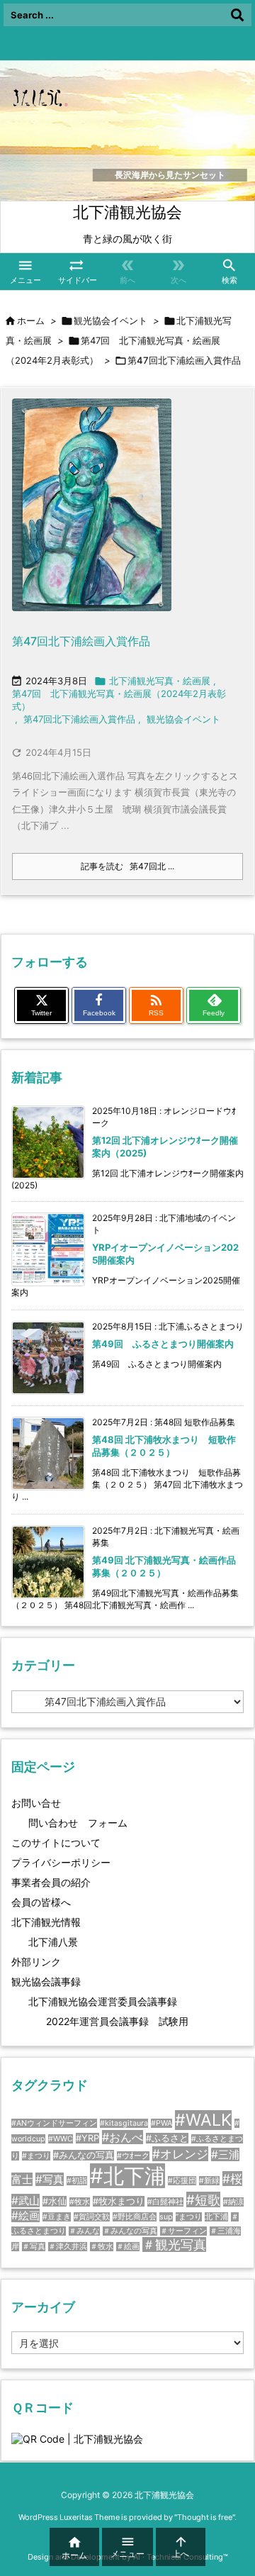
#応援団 (182, 2181)
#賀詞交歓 (92, 2217)
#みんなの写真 (84, 2155)
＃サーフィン (183, 2231)
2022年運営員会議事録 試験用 (117, 2021)
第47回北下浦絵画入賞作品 (81, 641)
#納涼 (233, 2202)
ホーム (31, 320)
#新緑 (209, 2181)
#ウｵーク (133, 2156)
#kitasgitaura (124, 2123)
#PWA (161, 2123)
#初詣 (77, 2181)
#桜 (232, 2179)
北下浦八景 (53, 1942)
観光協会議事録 (46, 1981)
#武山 (25, 2201)
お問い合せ (36, 1803)
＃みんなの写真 (130, 2231)
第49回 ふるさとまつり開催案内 (163, 1344)
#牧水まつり (119, 2201)
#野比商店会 (135, 2217)
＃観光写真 (174, 2245)
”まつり (189, 2217)
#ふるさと (167, 2138)
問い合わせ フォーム (78, 1823)
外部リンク (36, 1962)
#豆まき (57, 2217)
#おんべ (123, 2137)
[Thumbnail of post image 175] (92, 514)
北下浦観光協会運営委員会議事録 (103, 2001)
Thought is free (205, 2517)
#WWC (61, 2139)
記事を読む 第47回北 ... (127, 866)
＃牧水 (102, 2247)
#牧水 (80, 2202)
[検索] (237, 15)
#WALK (203, 2120)
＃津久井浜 (68, 2247)
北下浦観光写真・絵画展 (160, 681)
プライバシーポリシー (61, 1862)
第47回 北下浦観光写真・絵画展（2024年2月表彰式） (119, 700)
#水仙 (55, 2201)
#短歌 (203, 2199)
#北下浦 (127, 2176)
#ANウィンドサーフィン (54, 2123)
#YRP (87, 2138)
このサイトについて (56, 1842)
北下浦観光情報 (46, 1922)
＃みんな (84, 2231)
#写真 (50, 2179)
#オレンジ (180, 2154)
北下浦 (216, 2217)
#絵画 (25, 2215)
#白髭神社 (165, 2202)
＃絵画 (128, 2247)
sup (166, 2217)
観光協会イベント (110, 320)
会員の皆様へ (41, 1902)
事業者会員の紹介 (51, 1882)
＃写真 (34, 2247)
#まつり (36, 2156)
